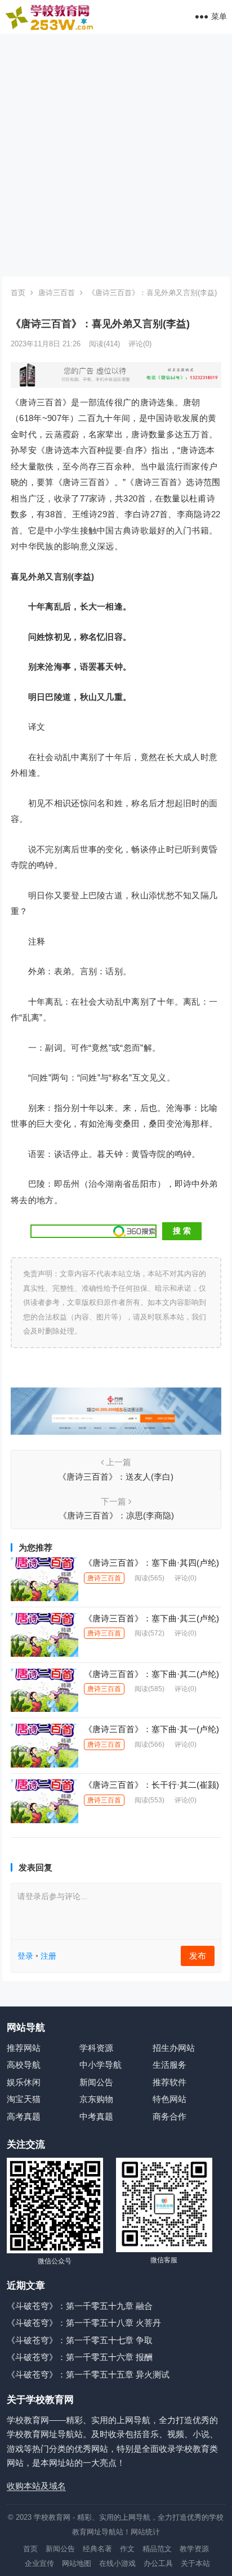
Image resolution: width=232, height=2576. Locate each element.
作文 (127, 2549)
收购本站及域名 (36, 2486)
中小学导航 (101, 2065)
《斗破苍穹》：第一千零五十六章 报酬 (80, 2357)
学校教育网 (52, 2517)
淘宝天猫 (24, 2099)
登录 (25, 1956)
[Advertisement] (116, 155)
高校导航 (24, 2065)
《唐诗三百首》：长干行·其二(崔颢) (151, 1785)
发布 (198, 1956)
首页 (18, 293)
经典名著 (97, 2549)
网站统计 (145, 2532)
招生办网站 (174, 2048)
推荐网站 (24, 2048)
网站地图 (77, 2563)
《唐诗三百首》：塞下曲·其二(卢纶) (151, 1674)
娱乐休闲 (24, 2082)
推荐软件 (169, 2082)
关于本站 (195, 2563)
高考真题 (24, 2116)
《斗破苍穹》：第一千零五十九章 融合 (80, 2306)
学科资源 (96, 2048)
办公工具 (158, 2563)
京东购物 (96, 2099)
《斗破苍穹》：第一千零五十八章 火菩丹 (84, 2323)
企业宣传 (39, 2563)
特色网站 (169, 2099)
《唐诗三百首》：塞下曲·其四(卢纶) (151, 1563)
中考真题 (96, 2116)
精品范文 (157, 2549)
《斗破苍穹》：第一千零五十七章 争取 (80, 2340)
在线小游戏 (117, 2563)
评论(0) (140, 344)
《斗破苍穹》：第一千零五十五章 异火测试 (88, 2374)
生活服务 (169, 2065)
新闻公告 (96, 2082)
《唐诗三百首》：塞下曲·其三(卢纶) (151, 1618)
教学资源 (194, 2549)
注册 (48, 1956)
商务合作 (169, 2116)
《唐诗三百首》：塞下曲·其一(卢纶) (151, 1729)
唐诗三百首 (57, 293)
